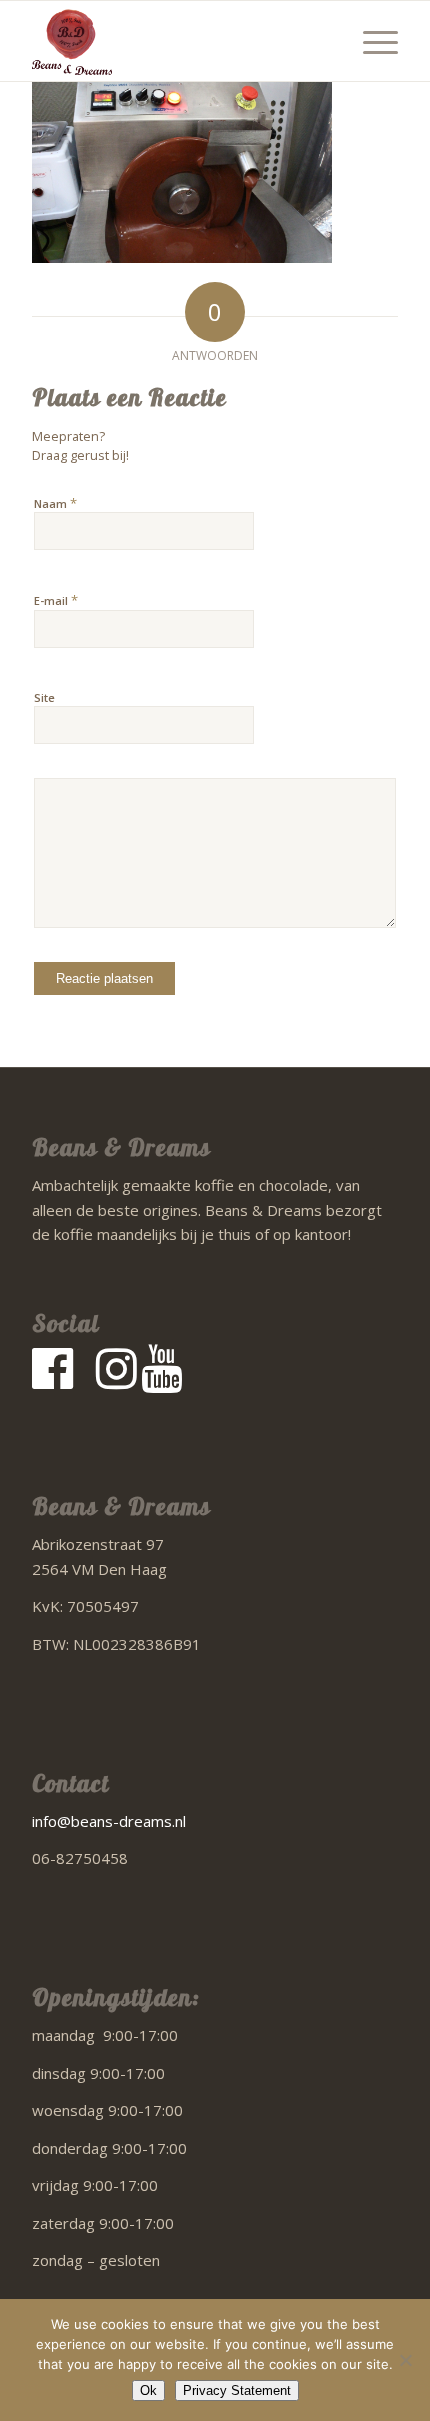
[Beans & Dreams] (178, 41)
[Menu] (370, 41)
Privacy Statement (237, 2390)
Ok (148, 2390)
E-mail (56, 600)
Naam (55, 503)
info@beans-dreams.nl (109, 1821)
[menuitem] (370, 41)
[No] (405, 2360)
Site (44, 697)
